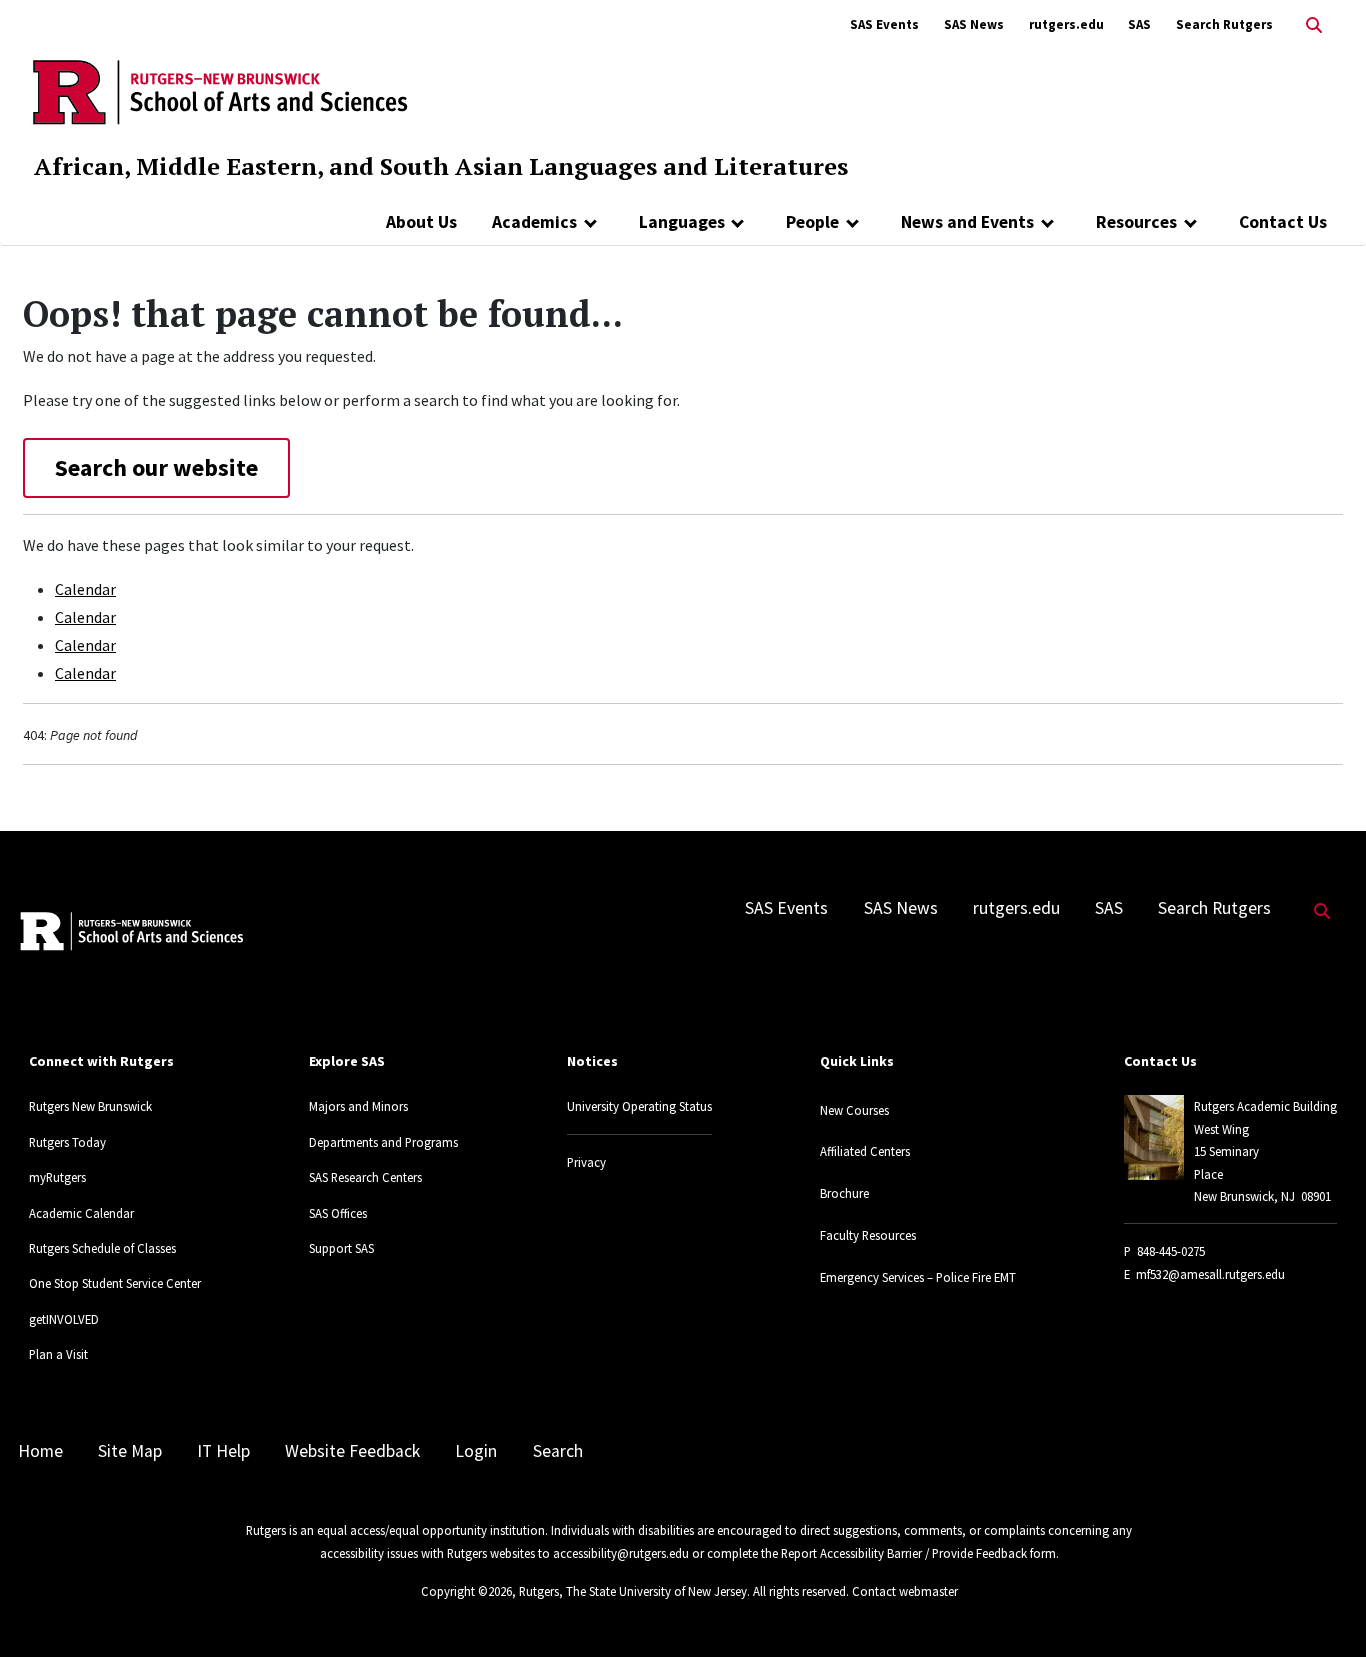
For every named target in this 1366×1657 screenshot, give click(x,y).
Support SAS (341, 1248)
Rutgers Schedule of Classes (102, 1248)
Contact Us (1283, 222)
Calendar (85, 589)
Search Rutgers (1224, 24)
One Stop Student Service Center (115, 1283)
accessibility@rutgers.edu (621, 1553)
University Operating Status (639, 1106)
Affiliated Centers (865, 1151)
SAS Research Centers (365, 1177)
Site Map (130, 1451)
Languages (682, 222)
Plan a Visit (58, 1354)
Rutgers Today (67, 1142)
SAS (1139, 24)
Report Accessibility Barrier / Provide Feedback (904, 1553)
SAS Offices (338, 1213)
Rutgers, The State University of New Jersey (633, 1591)
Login (476, 1451)
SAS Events (884, 24)
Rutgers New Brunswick (90, 1106)
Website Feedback (352, 1451)
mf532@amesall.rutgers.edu (1210, 1274)
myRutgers (57, 1177)
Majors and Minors (358, 1106)
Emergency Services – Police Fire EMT (918, 1277)
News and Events (967, 222)
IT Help (223, 1451)
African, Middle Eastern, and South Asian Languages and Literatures (441, 166)
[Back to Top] (1322, 1608)
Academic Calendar (81, 1213)
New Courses (854, 1110)
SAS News (974, 24)
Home (40, 1451)
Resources (1136, 222)
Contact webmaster (905, 1591)
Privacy (586, 1162)
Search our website (156, 467)
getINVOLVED (64, 1319)
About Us (421, 222)
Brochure (844, 1193)
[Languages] (738, 222)
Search (558, 1451)
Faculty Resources (868, 1235)
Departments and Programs (383, 1142)
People (812, 222)
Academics (534, 222)
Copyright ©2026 (466, 1591)
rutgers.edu (1066, 24)
